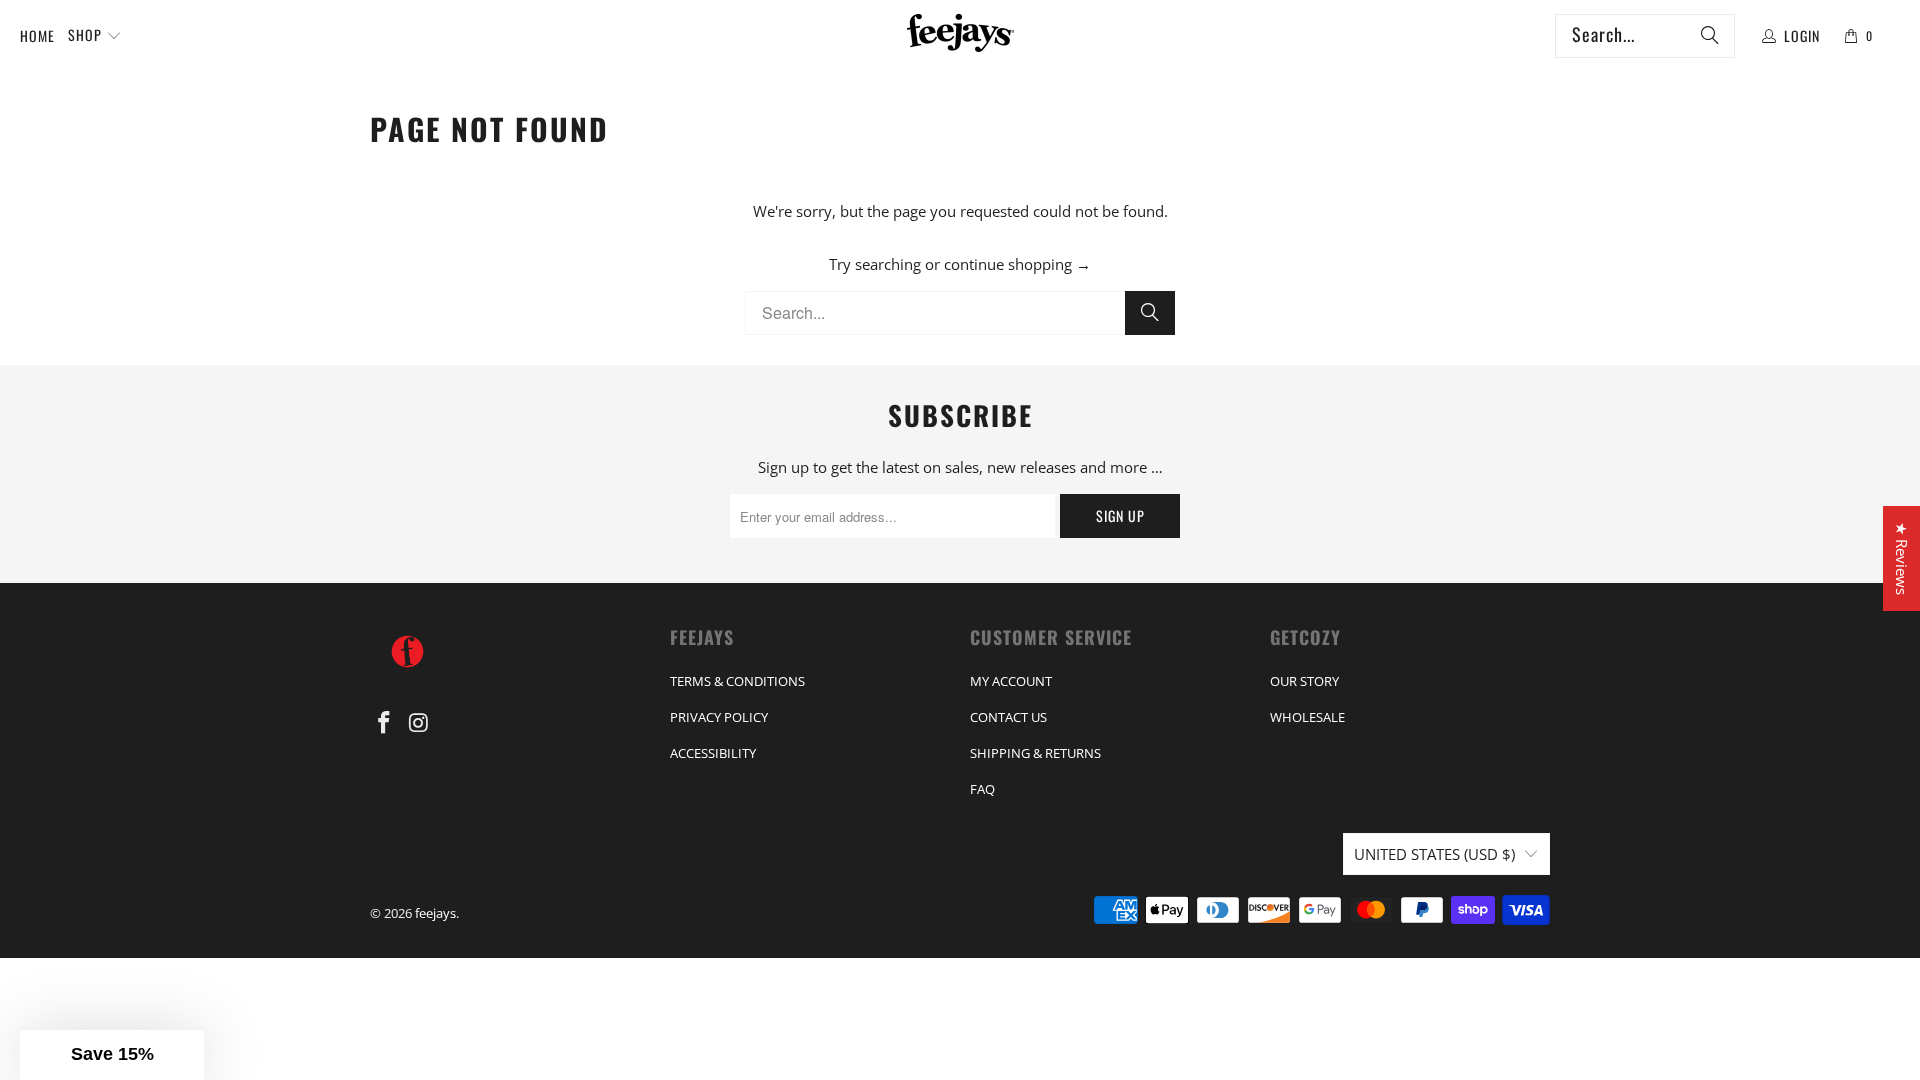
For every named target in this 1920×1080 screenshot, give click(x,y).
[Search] (1710, 36)
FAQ (982, 789)
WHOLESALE (1307, 717)
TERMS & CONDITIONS (737, 681)
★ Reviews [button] (1902, 558)
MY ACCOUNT (1011, 681)
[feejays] (960, 36)
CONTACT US (1008, 717)
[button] (95, 36)
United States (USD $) (1434, 854)
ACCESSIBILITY (713, 753)
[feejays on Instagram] (420, 723)
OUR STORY (1304, 681)
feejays (435, 913)
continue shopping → (1017, 264)
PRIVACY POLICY (719, 717)
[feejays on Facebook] (385, 723)
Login (1802, 35)
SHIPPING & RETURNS (1035, 753)
